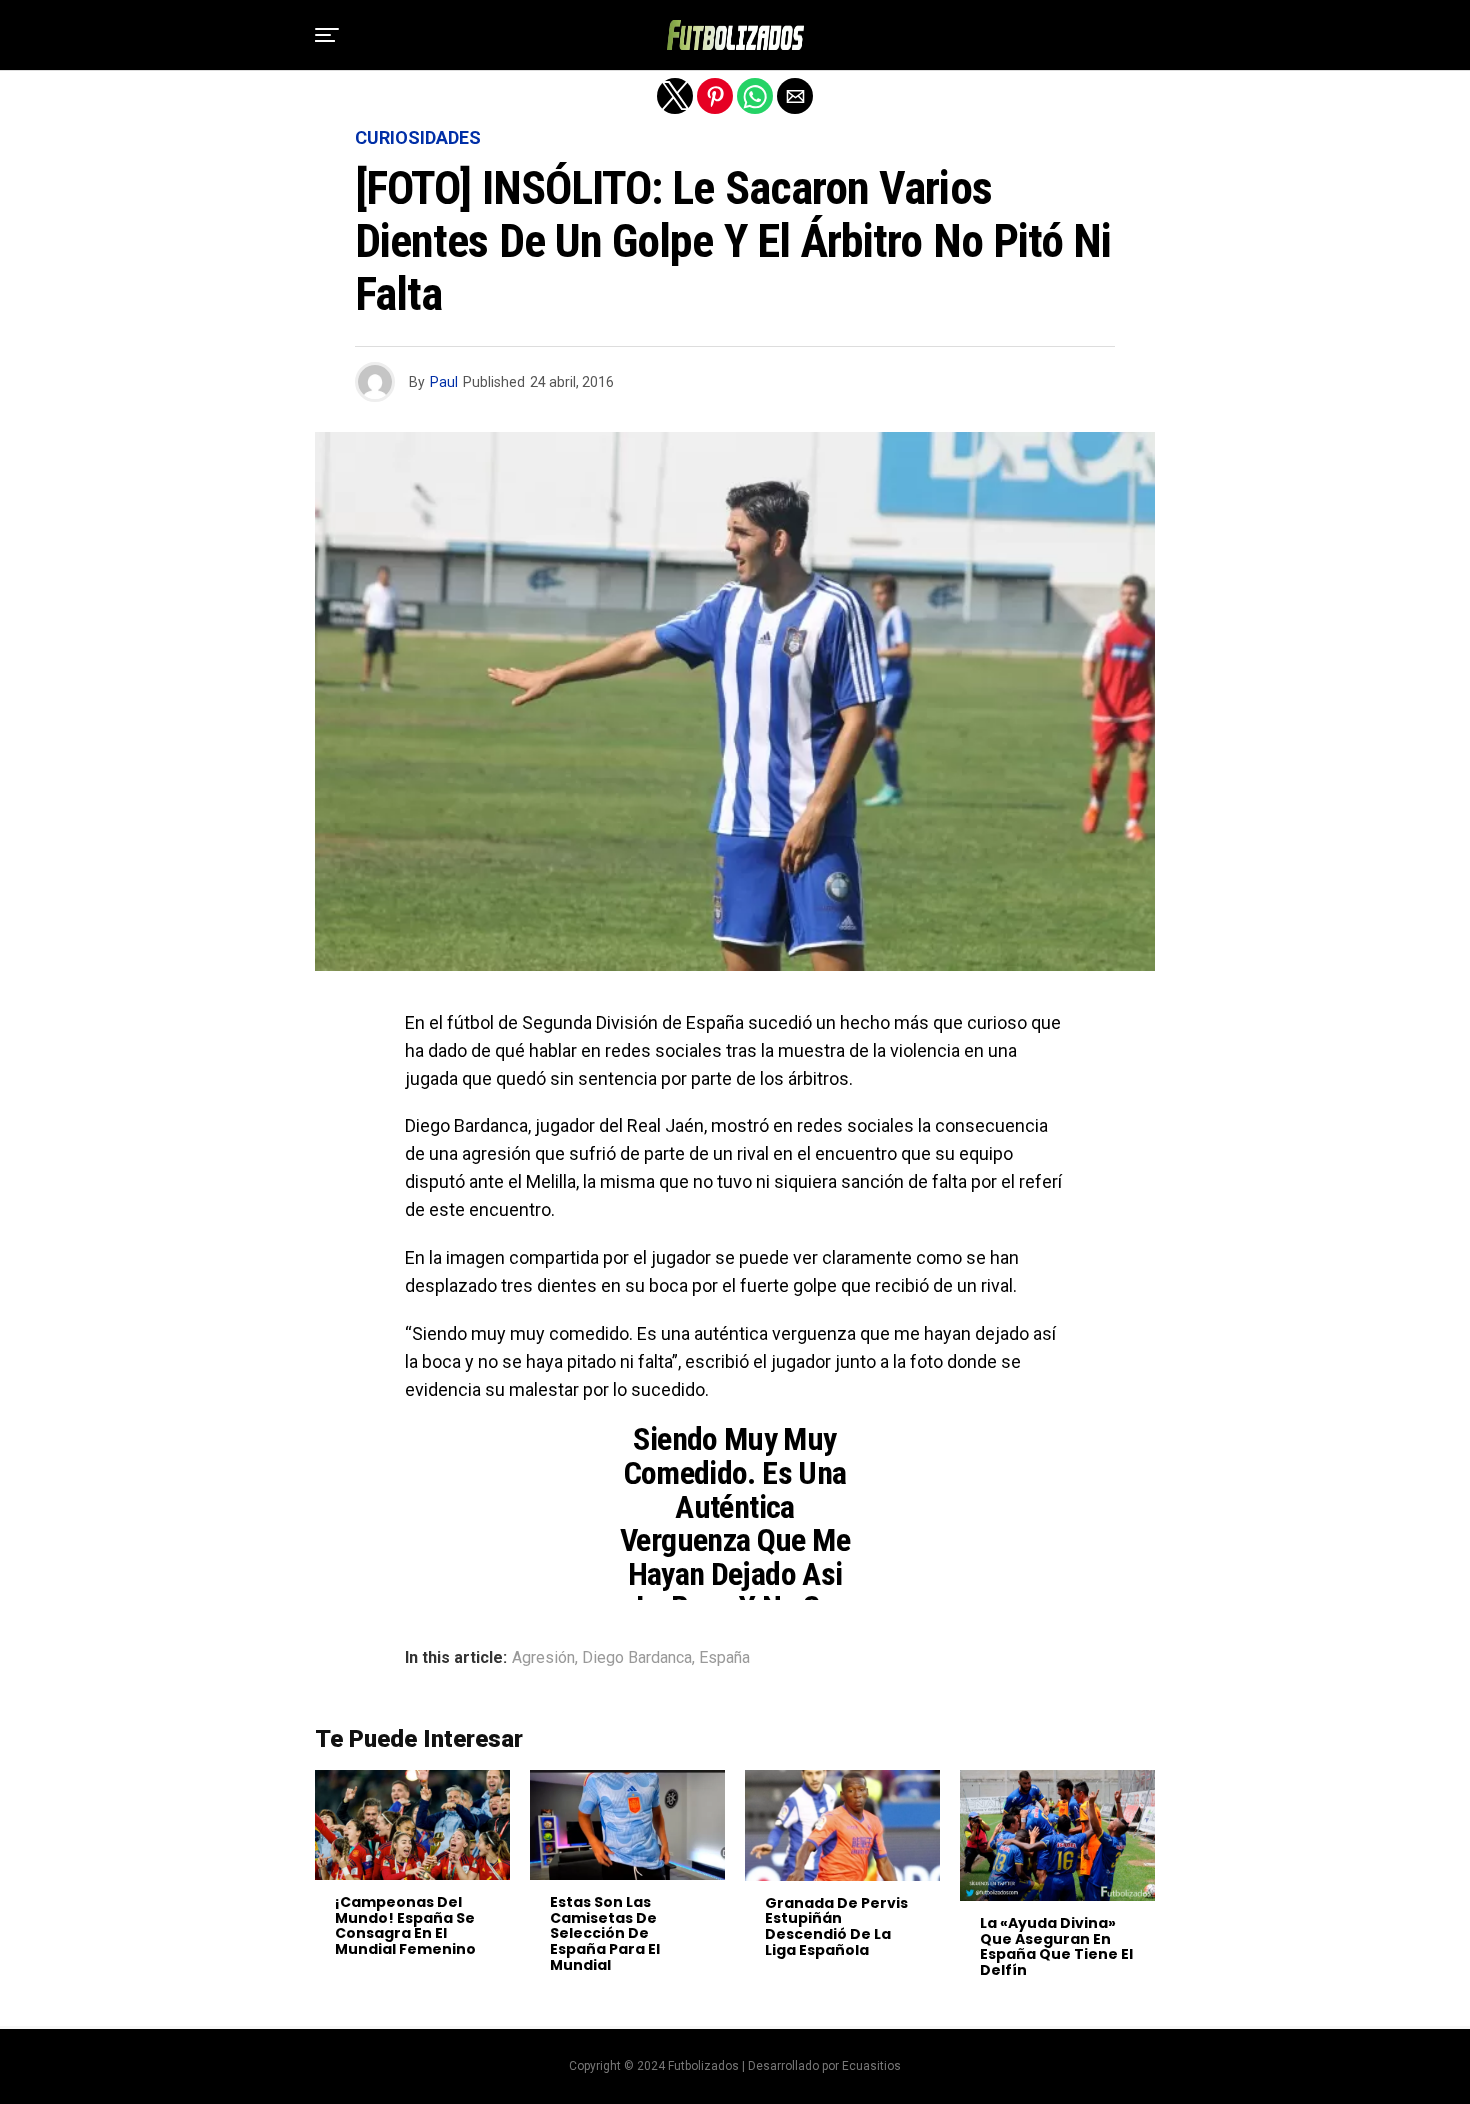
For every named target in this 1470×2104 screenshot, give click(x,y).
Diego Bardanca (637, 1658)
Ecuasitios (871, 2066)
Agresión (543, 1658)
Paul (444, 382)
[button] (327, 35)
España (724, 1658)
